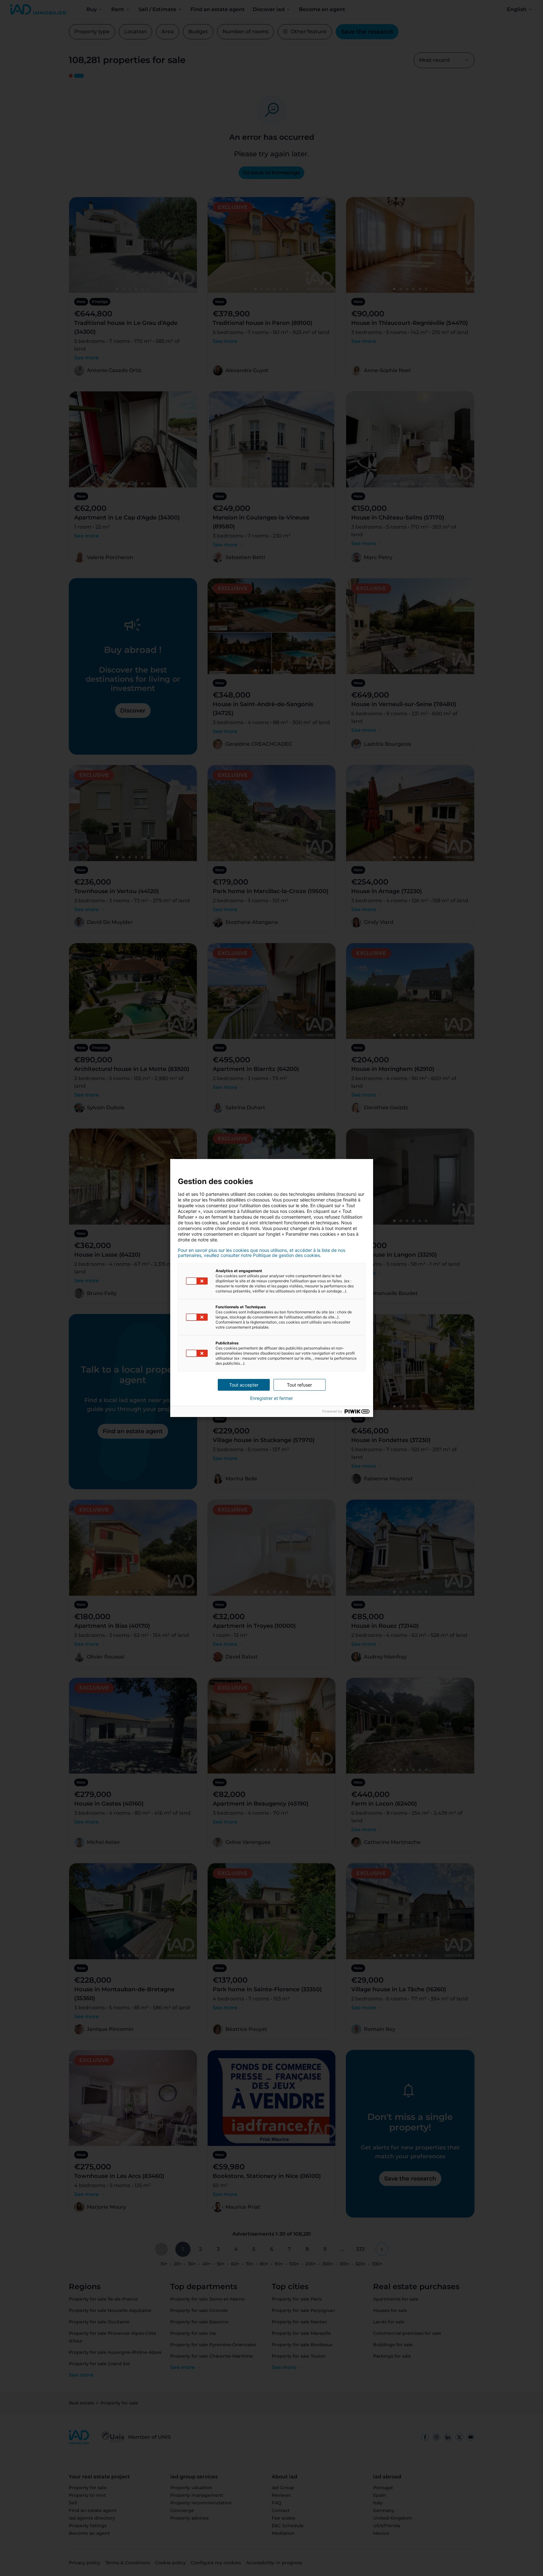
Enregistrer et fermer (271, 1398)
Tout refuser (299, 1385)
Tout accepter (244, 1385)
